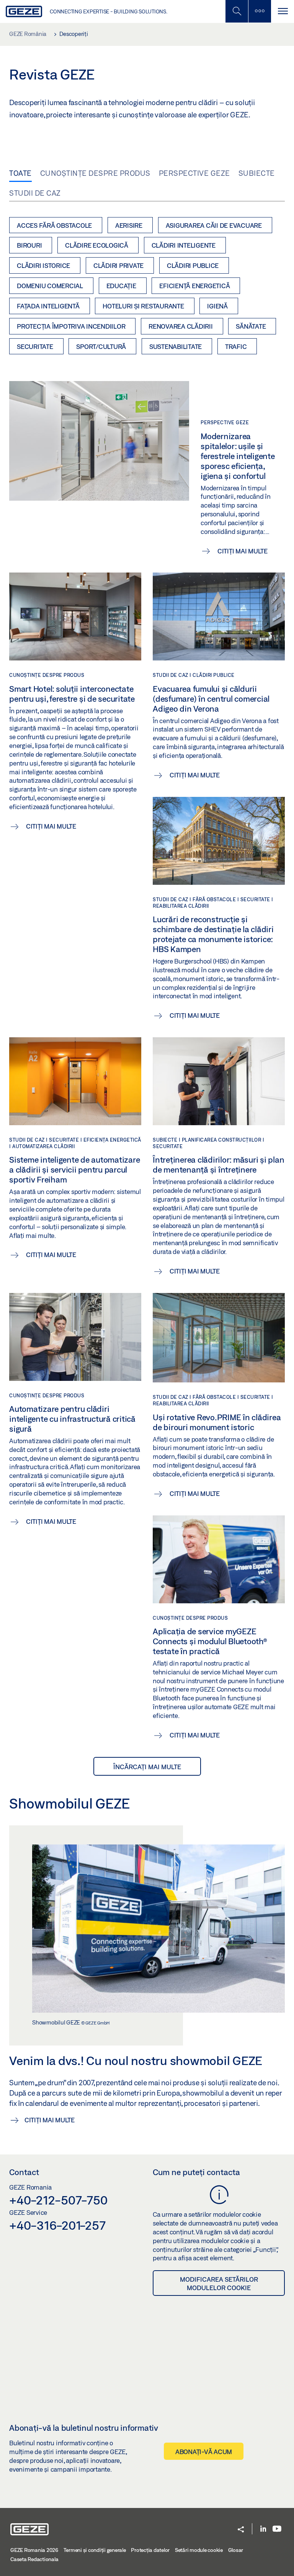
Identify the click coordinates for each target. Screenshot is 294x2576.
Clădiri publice (193, 265)
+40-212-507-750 (58, 2200)
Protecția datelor (150, 2550)
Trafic (236, 346)
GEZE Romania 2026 (34, 2550)
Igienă (217, 306)
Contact (24, 2172)
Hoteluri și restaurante (143, 306)
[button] (241, 2530)
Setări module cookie (199, 2550)
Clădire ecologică (97, 245)
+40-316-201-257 (57, 2225)
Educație (121, 286)
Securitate (35, 346)
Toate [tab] (20, 173)
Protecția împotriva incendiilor (71, 326)
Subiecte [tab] (257, 173)
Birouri (29, 245)
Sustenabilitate (176, 346)
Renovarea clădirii (181, 326)
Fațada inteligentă (48, 306)
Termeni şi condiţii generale (95, 2550)
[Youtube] (277, 2529)
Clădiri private (118, 265)
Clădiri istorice (43, 265)
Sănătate (251, 326)
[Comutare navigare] (283, 11)
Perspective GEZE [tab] (194, 173)
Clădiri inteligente (184, 245)
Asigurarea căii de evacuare (214, 225)
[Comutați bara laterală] (260, 11)
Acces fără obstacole (54, 225)
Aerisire (129, 225)
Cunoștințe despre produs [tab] (95, 173)
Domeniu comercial (50, 286)
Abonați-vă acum (204, 2452)
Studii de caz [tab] (35, 193)
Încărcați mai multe (147, 1767)
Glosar (236, 2550)
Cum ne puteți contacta (196, 2172)
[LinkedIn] (263, 2529)
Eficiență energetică (194, 286)
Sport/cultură (101, 346)
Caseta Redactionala (34, 2559)
